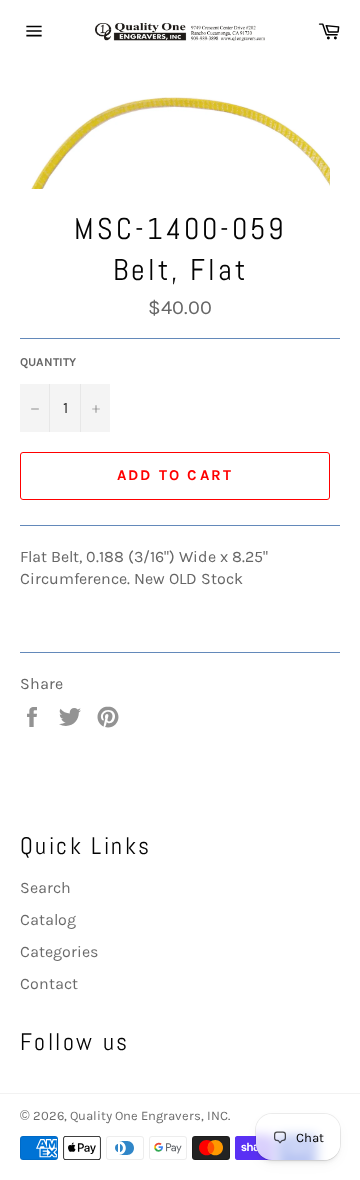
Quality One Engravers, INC (149, 1115)
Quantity (48, 362)
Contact (49, 983)
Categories (59, 951)
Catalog (48, 919)
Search (45, 887)
